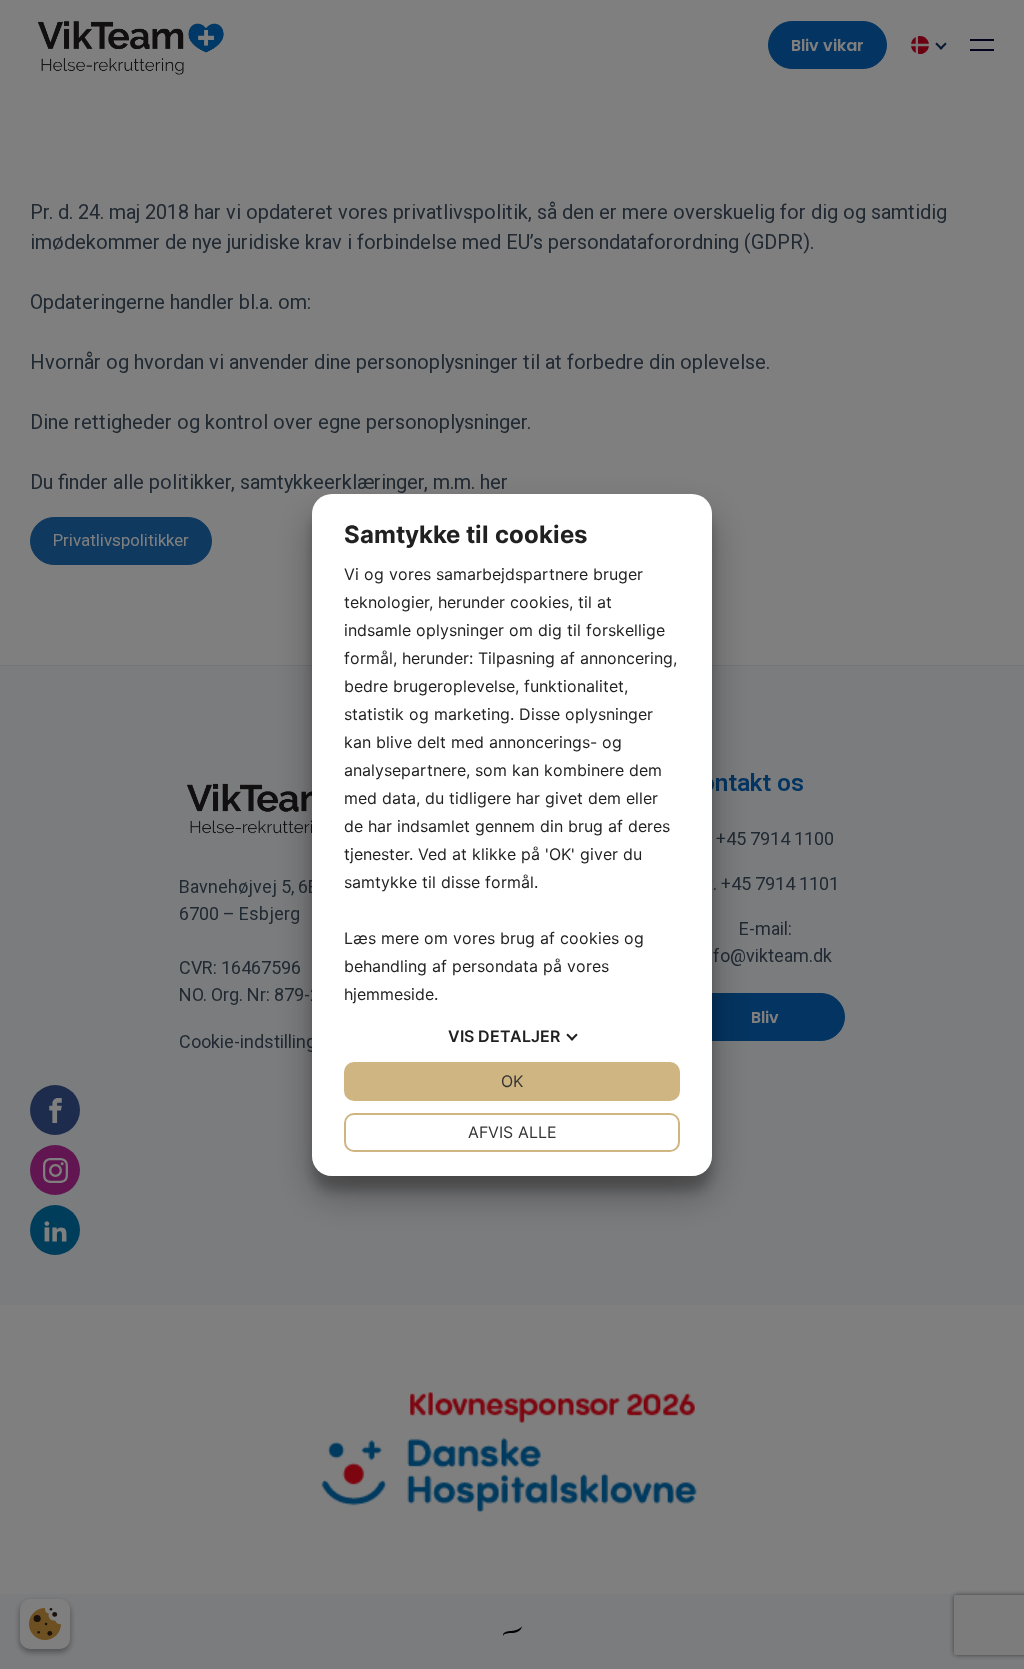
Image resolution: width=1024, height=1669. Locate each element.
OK (512, 1081)
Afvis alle (512, 1132)
